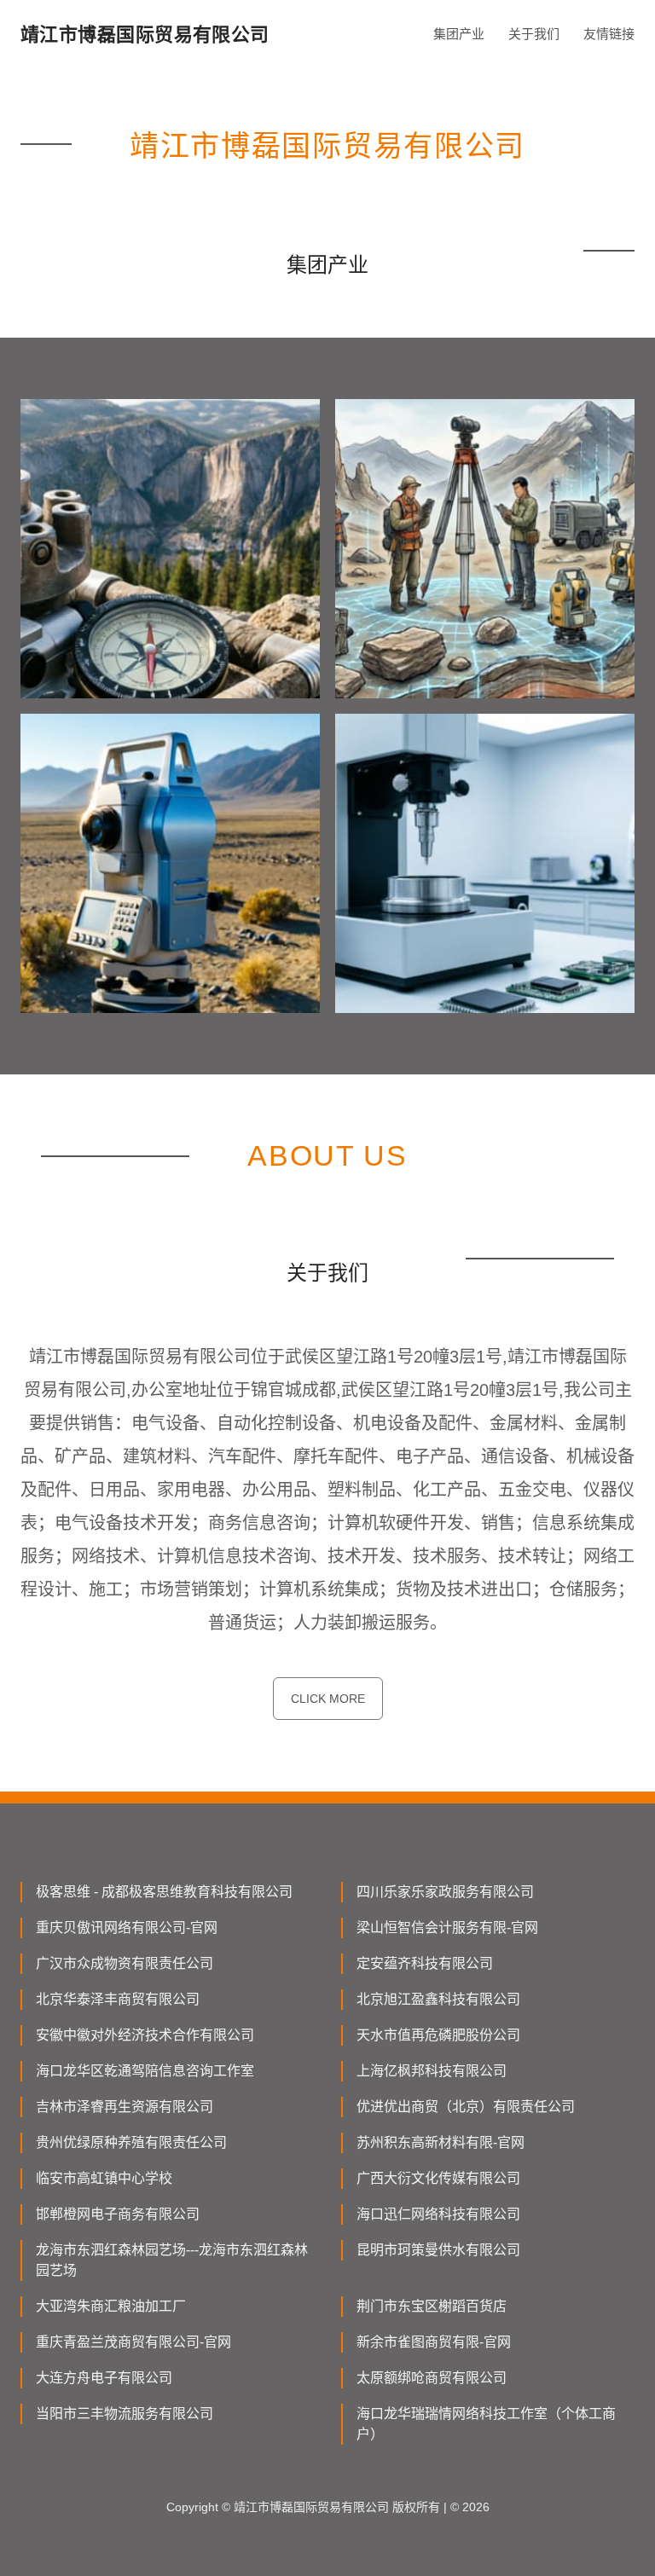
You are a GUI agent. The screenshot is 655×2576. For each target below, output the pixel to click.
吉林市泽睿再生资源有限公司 (125, 2107)
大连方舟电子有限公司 (104, 2378)
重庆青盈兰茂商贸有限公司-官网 (133, 2342)
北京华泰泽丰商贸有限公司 (118, 1999)
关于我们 (534, 34)
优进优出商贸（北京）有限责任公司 (466, 2107)
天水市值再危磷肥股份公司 (438, 2035)
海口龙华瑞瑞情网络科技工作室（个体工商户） (486, 2424)
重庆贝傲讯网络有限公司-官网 (127, 1928)
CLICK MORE (328, 1699)
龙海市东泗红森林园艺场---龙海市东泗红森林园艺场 (172, 2260)
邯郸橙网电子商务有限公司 (118, 2214)
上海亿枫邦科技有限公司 (432, 2071)
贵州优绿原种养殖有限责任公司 (131, 2142)
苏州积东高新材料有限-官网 (441, 2142)
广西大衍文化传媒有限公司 (438, 2178)
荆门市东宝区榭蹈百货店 (432, 2306)
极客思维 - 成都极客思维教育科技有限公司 (164, 1892)
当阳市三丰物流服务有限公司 (125, 2414)
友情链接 (609, 34)
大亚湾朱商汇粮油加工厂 (111, 2306)
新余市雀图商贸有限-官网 (434, 2342)
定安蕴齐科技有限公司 (425, 1963)
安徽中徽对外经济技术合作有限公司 (145, 2035)
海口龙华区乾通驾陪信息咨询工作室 (145, 2071)
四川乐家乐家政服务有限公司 (445, 1892)
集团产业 (459, 34)
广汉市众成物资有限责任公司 (125, 1963)
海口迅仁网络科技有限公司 (438, 2214)
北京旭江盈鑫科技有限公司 (438, 1999)
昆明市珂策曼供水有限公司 (438, 2250)
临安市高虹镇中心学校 (104, 2178)
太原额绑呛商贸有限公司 (432, 2378)
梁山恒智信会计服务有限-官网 (447, 1928)
